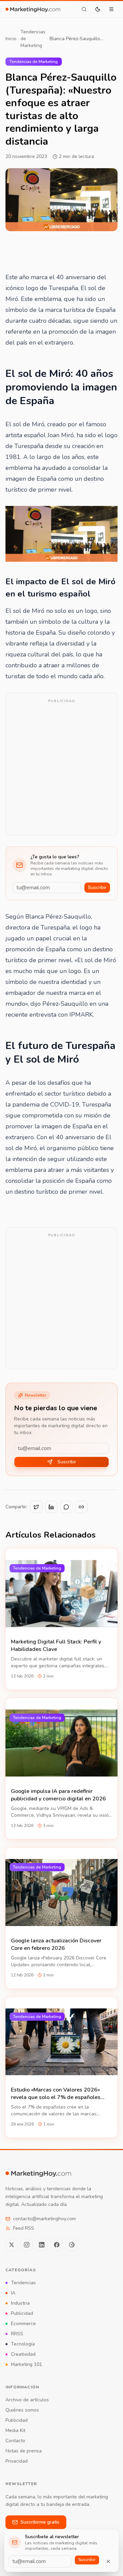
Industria (20, 2303)
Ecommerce (23, 2324)
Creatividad (23, 2354)
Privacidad (17, 2461)
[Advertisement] (61, 768)
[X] (12, 2245)
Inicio (11, 39)
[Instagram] (27, 2245)
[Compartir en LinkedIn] (51, 1507)
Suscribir (97, 887)
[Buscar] (84, 9)
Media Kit (15, 2430)
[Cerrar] (108, 2561)
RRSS (17, 2334)
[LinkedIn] (42, 2245)
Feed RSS (24, 2228)
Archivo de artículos (27, 2400)
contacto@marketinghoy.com (44, 2219)
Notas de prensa (24, 2451)
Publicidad (22, 2313)
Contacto (15, 2441)
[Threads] (72, 2245)
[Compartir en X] (36, 1507)
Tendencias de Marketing (33, 39)
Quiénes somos (22, 2410)
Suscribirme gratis (40, 2522)
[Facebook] (57, 2245)
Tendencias (23, 2283)
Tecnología (23, 2344)
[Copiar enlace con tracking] (81, 1507)
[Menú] (111, 9)
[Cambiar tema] (98, 9)
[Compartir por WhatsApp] (66, 1507)
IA (13, 2293)
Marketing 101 (26, 2364)
